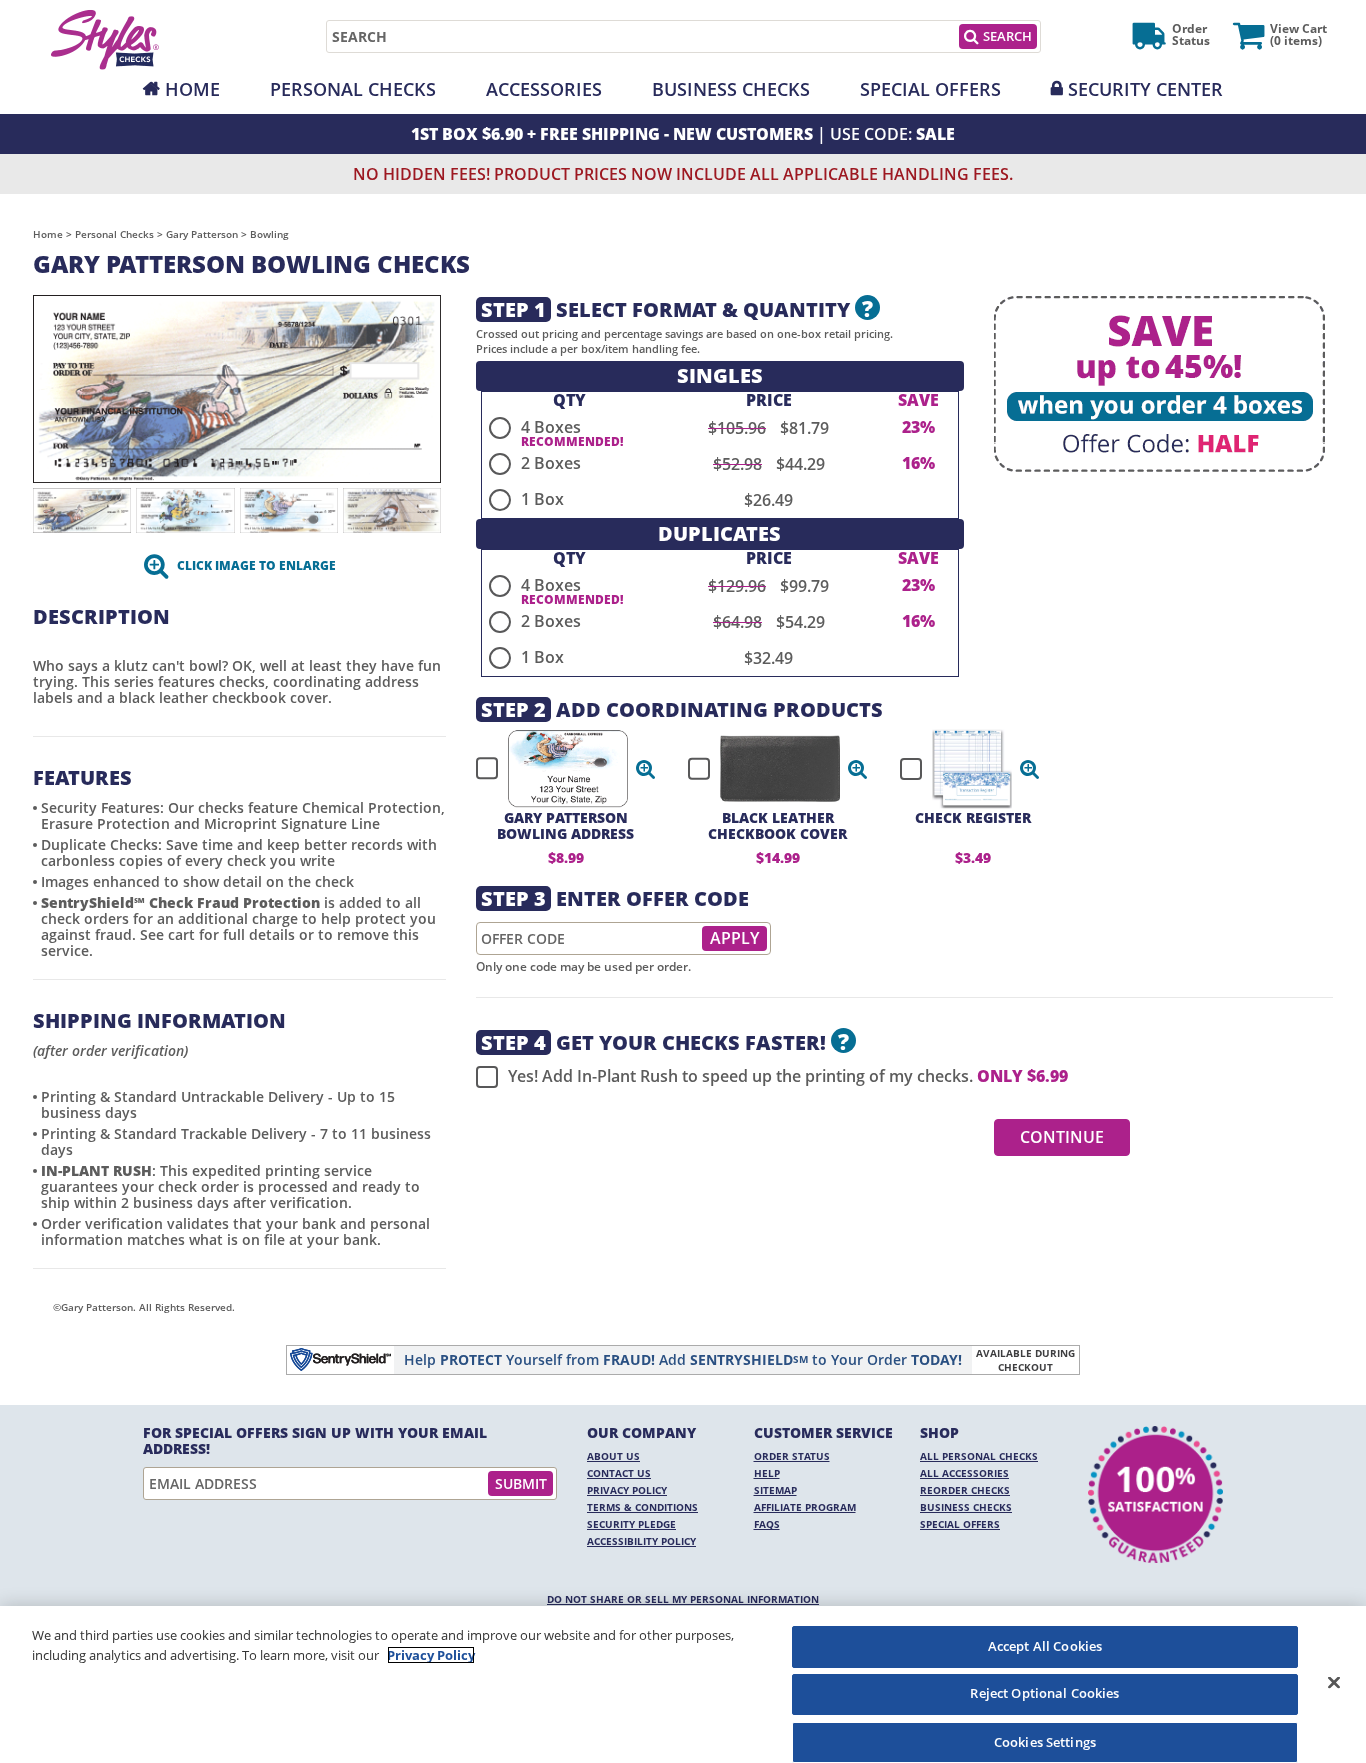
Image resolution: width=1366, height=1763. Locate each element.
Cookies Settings (1045, 1741)
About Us (613, 1456)
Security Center (1145, 89)
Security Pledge (631, 1524)
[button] (646, 769)
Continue (1062, 1137)
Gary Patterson (202, 234)
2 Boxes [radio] (551, 463)
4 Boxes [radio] (551, 427)
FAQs (767, 1524)
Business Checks (731, 89)
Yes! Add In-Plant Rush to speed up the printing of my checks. (788, 1076)
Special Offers (930, 89)
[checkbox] (557, 769)
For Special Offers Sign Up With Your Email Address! (315, 1441)
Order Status (792, 1456)
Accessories (544, 89)
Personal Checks (353, 89)
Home (192, 89)
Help (767, 1473)
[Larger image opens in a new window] (237, 387)
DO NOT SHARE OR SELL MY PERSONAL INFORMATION (683, 1599)
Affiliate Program (805, 1507)
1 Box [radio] (542, 499)
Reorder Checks (965, 1490)
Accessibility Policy (641, 1541)
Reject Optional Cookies (1044, 1694)
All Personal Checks (979, 1456)
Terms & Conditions (642, 1507)
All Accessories (964, 1473)
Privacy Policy (627, 1490)
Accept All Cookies (1045, 1646)
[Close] (1334, 1682)
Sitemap (775, 1490)
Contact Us (619, 1473)
